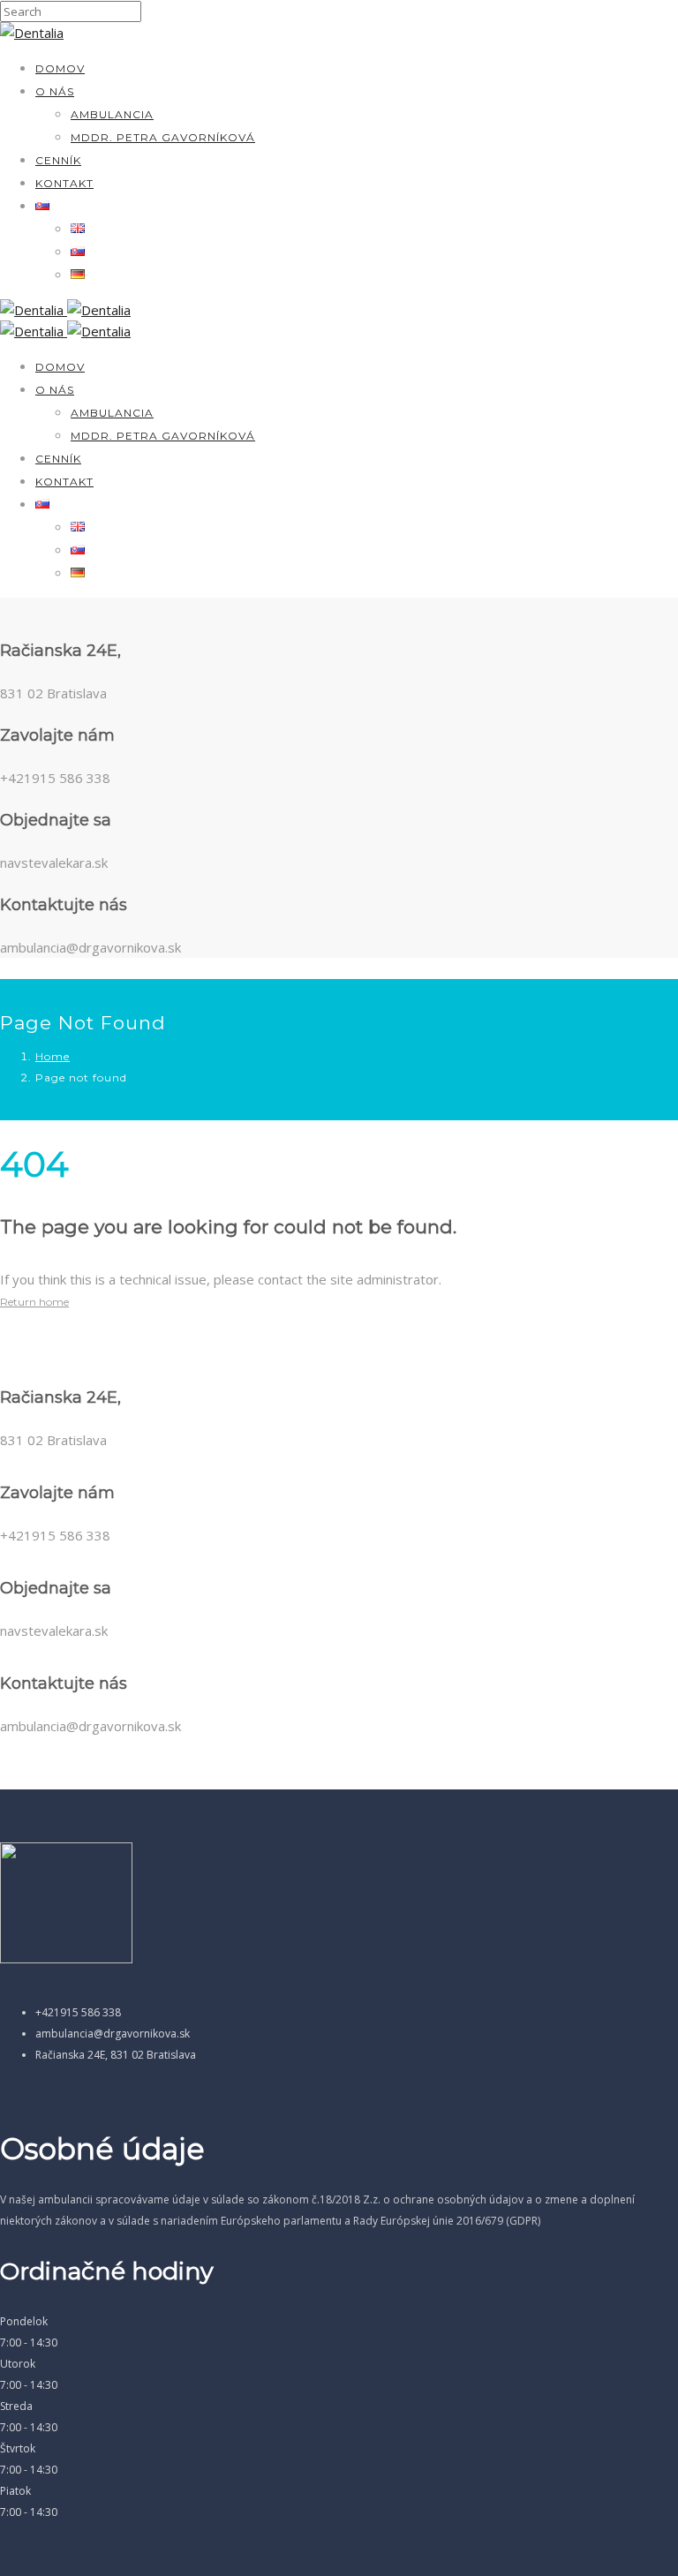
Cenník (58, 160)
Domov (60, 68)
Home (53, 1056)
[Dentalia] (32, 33)
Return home (34, 1302)
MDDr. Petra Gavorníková (163, 137)
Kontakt (64, 183)
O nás (55, 91)
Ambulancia (112, 114)
